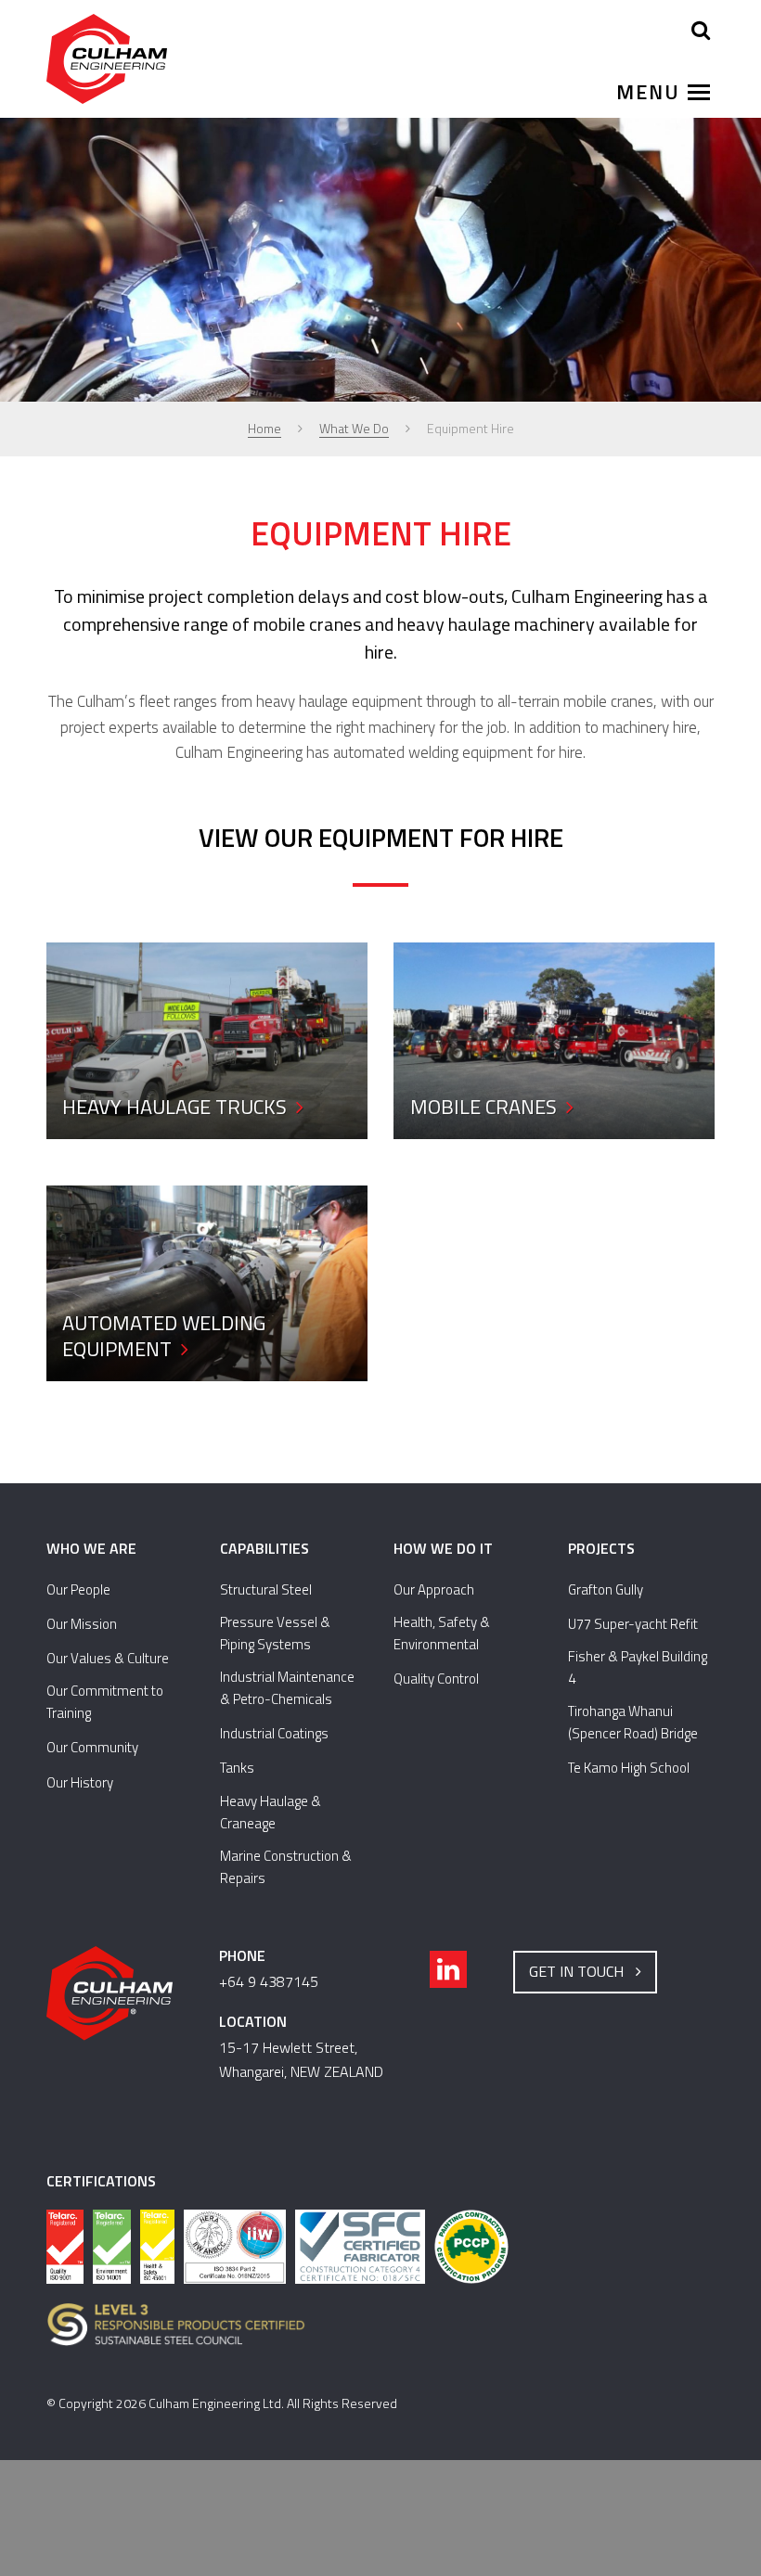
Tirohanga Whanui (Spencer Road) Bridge (633, 1722)
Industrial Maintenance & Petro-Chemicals (287, 1688)
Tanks (237, 1768)
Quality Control (436, 1679)
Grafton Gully (606, 1589)
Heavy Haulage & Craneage (271, 1812)
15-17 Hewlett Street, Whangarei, (301, 2059)
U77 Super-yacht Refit (633, 1624)
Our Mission (82, 1624)
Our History (80, 1782)
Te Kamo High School (629, 1768)
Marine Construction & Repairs (286, 1867)
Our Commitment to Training (105, 1702)
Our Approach (434, 1589)
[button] (658, 92)
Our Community (92, 1747)
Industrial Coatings (274, 1733)
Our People (78, 1589)
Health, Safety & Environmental (442, 1633)
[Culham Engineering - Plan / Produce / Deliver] (107, 60)
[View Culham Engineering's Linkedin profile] (448, 1969)
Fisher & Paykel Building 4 (638, 1667)
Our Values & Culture (108, 1658)
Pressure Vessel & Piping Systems (275, 1633)
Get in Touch (580, 1971)
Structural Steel (266, 1589)
